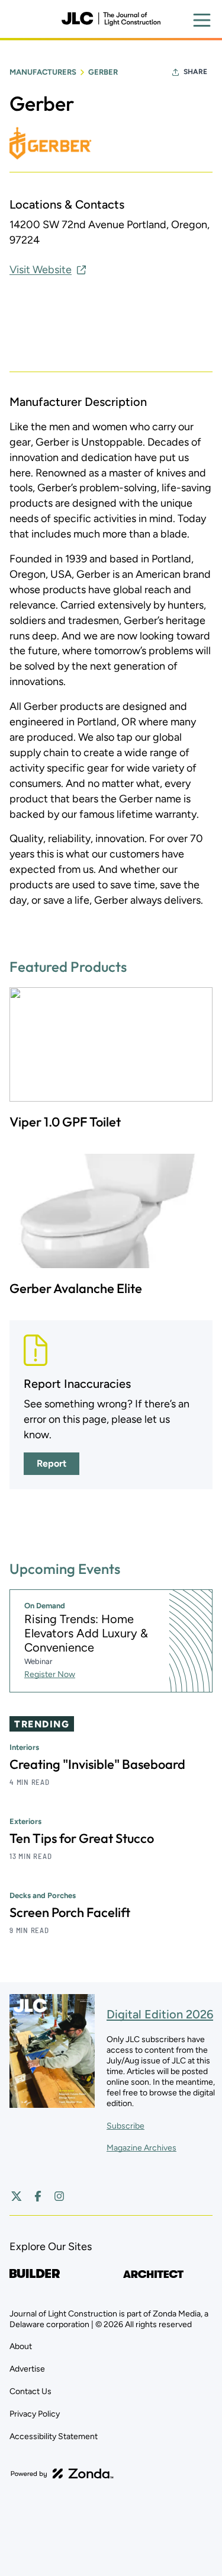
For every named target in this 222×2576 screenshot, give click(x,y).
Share (195, 72)
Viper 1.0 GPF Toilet (65, 1122)
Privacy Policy (35, 2414)
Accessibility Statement (54, 2436)
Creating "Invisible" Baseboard (97, 1764)
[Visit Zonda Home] (62, 2473)
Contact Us (30, 2391)
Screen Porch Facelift (70, 1912)
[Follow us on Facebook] (38, 2196)
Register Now (50, 1674)
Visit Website (41, 270)
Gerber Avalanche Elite (76, 1288)
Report (52, 1463)
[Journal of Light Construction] (111, 19)
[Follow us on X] (17, 2196)
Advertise (27, 2369)
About (21, 2346)
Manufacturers (43, 72)
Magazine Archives (141, 2148)
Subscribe (126, 2126)
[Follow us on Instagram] (59, 2196)
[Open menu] (202, 20)
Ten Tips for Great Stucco (82, 1838)
